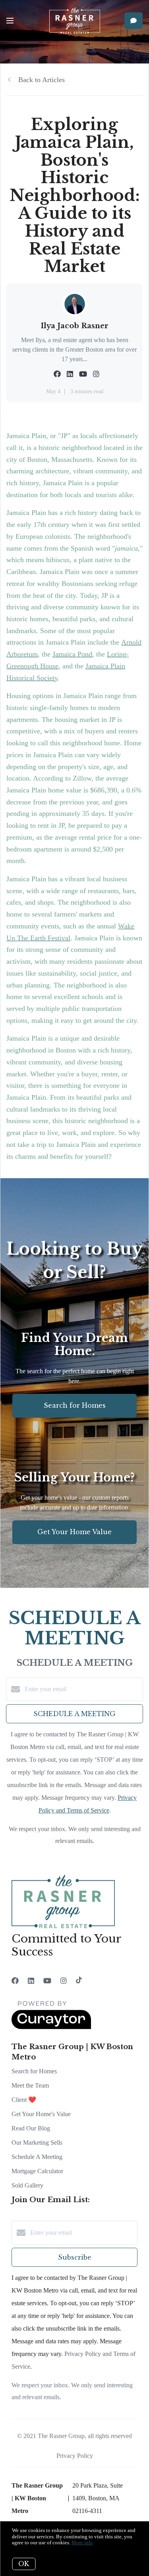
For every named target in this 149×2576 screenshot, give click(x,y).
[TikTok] (79, 1981)
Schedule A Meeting (37, 2157)
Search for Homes (34, 2071)
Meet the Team (30, 2085)
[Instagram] (64, 1981)
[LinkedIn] (31, 1981)
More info (82, 2543)
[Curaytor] (51, 2027)
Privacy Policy (75, 2456)
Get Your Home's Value (41, 2114)
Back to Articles (42, 80)
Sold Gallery (27, 2185)
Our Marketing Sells (37, 2143)
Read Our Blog (31, 2128)
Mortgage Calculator (37, 2171)
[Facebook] (15, 1981)
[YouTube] (47, 1981)
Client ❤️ (24, 2100)
